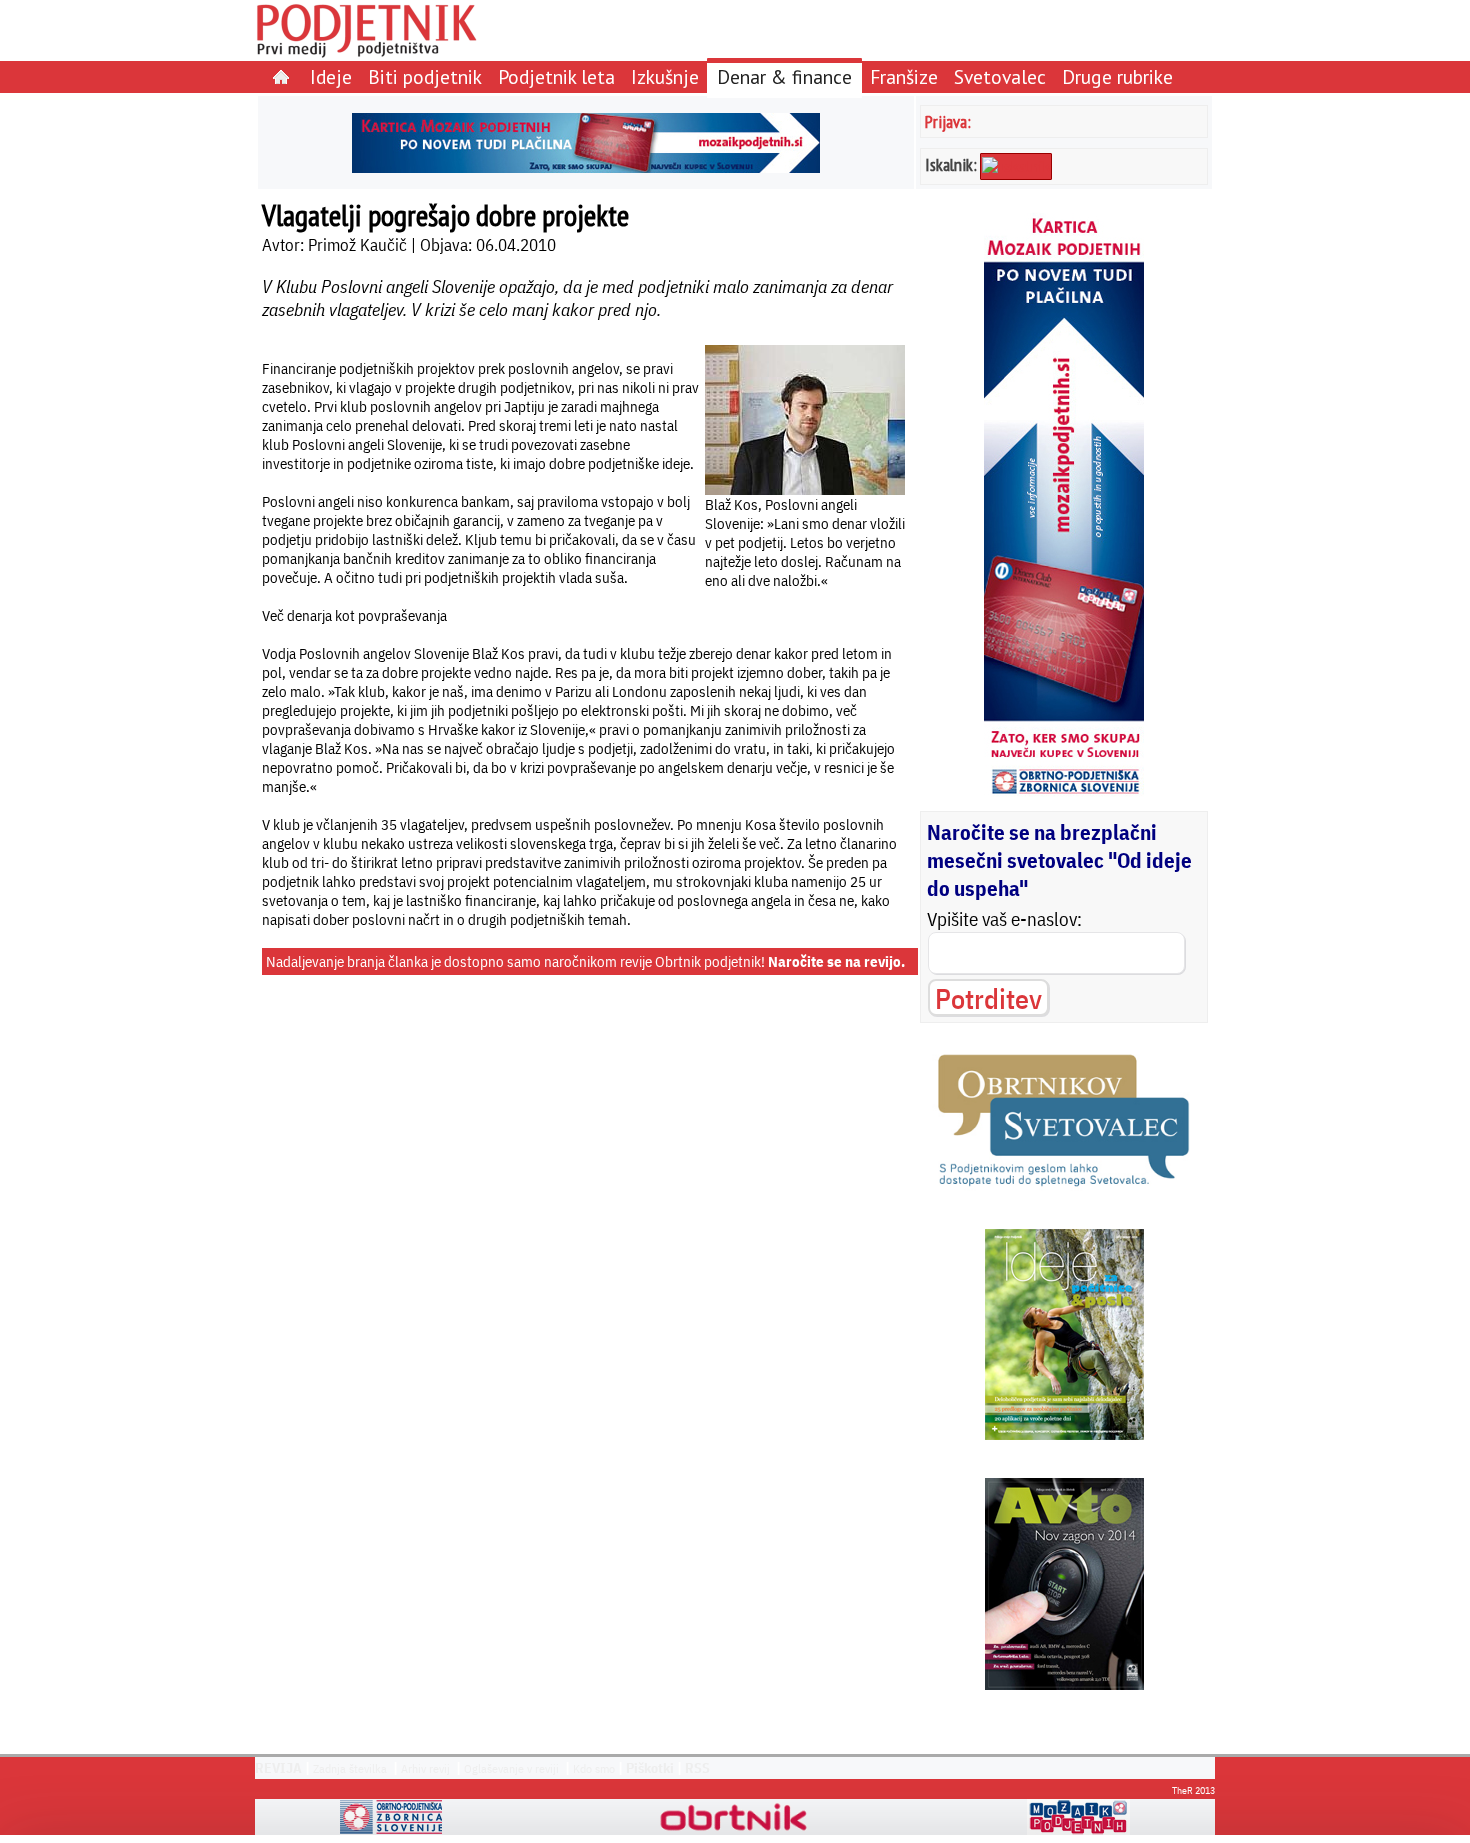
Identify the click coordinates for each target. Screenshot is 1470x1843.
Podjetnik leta (556, 76)
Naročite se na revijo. (836, 961)
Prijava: (948, 121)
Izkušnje (665, 76)
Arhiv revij (425, 1768)
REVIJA (278, 1768)
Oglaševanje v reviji (511, 1768)
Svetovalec (1000, 76)
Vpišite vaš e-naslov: (1004, 919)
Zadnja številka (350, 1768)
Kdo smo (594, 1768)
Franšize (904, 76)
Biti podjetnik (425, 76)
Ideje (331, 76)
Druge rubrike (1117, 76)
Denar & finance (784, 76)
